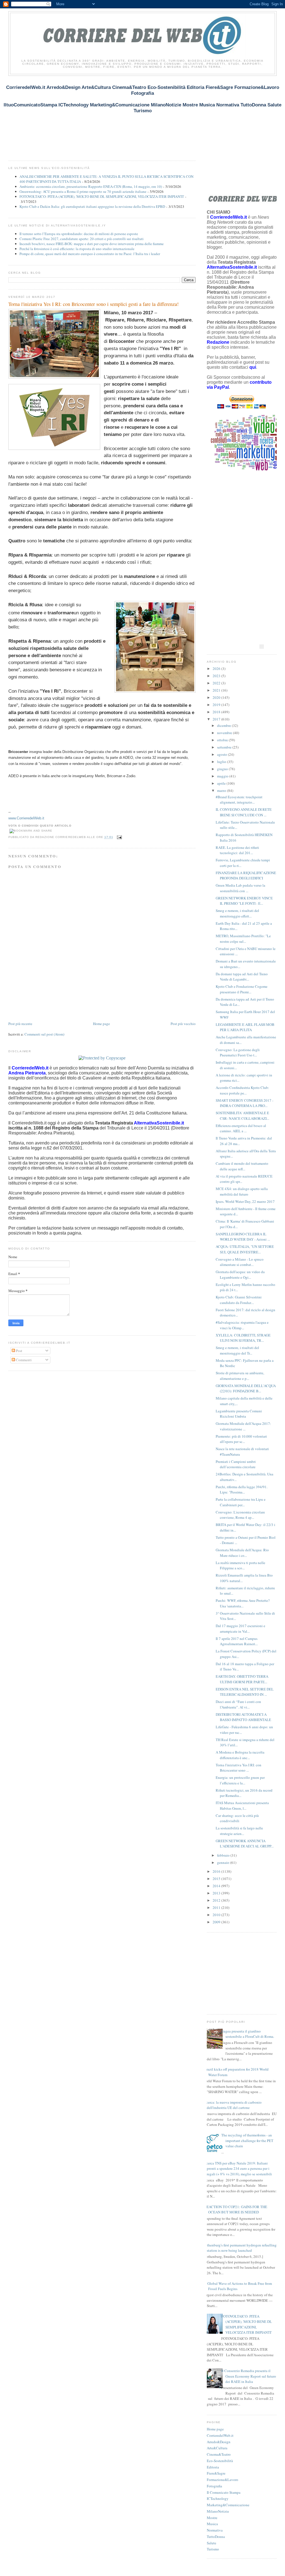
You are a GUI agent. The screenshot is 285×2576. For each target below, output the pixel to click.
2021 (217, 690)
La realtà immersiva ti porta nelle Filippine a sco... (240, 1565)
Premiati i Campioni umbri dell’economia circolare (236, 1464)
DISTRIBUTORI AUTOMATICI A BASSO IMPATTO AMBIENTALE (243, 1717)
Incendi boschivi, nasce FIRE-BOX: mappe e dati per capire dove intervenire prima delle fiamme (92, 244)
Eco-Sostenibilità (220, 2461)
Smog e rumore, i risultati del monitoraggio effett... (237, 913)
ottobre (223, 740)
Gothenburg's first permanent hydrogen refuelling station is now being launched (240, 2248)
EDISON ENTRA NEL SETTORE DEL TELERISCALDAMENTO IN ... (245, 1692)
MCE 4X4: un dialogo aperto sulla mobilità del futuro (242, 1191)
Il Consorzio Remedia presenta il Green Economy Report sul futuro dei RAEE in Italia (249, 2376)
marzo (222, 790)
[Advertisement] (110, 121)
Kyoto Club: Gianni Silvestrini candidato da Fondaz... (239, 1300)
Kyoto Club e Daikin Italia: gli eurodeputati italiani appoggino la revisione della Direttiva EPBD (92, 206)
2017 (217, 719)
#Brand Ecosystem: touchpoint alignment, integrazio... (239, 800)
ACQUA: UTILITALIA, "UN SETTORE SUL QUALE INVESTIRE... (245, 1249)
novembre (225, 733)
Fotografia (214, 2486)
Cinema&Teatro (219, 2454)
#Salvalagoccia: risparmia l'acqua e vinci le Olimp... (242, 1325)
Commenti (23, 1360)
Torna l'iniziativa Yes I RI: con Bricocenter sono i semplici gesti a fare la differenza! (94, 304)
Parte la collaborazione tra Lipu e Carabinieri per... (241, 1502)
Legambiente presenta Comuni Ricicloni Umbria (239, 1414)
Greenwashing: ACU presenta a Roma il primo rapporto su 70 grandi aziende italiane (83, 191)
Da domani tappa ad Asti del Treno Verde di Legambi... (242, 977)
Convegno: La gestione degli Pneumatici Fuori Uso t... (238, 1053)
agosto (223, 754)
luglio (222, 762)
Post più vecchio (183, 1024)
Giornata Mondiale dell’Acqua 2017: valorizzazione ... (243, 1426)
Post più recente (20, 1024)
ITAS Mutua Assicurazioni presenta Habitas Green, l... (242, 1806)
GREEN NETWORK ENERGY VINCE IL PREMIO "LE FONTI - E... (244, 901)
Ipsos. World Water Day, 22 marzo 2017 (245, 1201)
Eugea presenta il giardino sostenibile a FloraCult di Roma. (248, 2034)
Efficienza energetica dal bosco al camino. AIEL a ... (241, 1128)
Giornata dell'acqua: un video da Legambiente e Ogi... (240, 1275)
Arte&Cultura (217, 2448)
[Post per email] (119, 837)
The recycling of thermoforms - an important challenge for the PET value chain (247, 2140)
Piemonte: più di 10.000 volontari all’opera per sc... (241, 1439)
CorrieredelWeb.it (220, 2435)
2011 (217, 1907)
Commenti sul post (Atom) (44, 1034)
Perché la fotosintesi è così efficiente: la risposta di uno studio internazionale (77, 249)
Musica (212, 2524)
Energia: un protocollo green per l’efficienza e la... (240, 1780)
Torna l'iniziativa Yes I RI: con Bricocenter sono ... (239, 1768)
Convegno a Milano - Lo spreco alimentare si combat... (240, 1262)
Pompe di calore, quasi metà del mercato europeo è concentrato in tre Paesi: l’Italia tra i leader (90, 254)
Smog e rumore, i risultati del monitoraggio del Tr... (237, 1350)
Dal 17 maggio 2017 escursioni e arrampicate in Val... (240, 1629)
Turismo (213, 2549)
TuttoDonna (216, 2537)
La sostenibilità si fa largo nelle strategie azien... (239, 1831)
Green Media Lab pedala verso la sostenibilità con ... (240, 888)
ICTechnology (218, 2498)
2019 (217, 705)
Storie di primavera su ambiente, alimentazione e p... (240, 1376)
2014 (217, 1886)
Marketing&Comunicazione (228, 2505)
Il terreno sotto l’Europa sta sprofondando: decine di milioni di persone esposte (79, 234)
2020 (217, 697)
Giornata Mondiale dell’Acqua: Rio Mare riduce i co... (242, 1553)
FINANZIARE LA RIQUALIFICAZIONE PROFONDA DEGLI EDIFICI (246, 876)
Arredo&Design (219, 2442)
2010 (217, 1915)
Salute (212, 2543)
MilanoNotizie (218, 2511)
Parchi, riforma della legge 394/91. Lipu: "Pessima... (242, 1490)
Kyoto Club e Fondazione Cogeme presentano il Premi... (242, 989)
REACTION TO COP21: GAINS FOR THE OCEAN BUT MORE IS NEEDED (236, 2210)
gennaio (224, 1862)
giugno (223, 769)
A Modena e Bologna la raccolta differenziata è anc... (240, 1755)
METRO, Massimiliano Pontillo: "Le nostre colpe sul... (243, 939)
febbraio (224, 1855)
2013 (217, 1893)
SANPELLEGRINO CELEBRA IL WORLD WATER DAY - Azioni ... (243, 1237)
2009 (217, 1922)
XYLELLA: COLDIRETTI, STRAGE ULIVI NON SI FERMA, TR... (243, 1338)
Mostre (212, 2518)
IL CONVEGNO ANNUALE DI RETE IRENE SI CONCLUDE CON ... (244, 812)
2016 (217, 1871)
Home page (101, 1024)
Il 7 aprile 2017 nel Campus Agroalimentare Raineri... (237, 1641)
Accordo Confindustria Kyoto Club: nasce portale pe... (242, 1090)
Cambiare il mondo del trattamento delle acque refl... (242, 1166)
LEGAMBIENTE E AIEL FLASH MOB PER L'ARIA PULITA (245, 1027)
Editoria (213, 2467)
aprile (222, 783)
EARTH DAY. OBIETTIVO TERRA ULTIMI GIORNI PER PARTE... (242, 1679)
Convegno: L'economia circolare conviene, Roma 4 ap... (240, 1515)
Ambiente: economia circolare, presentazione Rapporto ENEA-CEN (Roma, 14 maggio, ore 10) (91, 186)
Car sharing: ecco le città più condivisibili (237, 1818)
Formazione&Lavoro (223, 2480)
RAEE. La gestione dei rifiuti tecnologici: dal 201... (237, 850)
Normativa (215, 2530)
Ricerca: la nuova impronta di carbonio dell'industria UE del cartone (232, 2105)
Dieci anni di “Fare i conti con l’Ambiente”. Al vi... (238, 1704)
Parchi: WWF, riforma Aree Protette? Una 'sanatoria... (243, 1603)
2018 (217, 712)
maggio (223, 776)
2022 (217, 683)
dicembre (224, 725)
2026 (217, 669)
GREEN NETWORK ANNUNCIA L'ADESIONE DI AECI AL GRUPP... (245, 1844)
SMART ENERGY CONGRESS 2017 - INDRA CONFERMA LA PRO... (245, 1103)
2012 (217, 1900)
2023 (217, 676)
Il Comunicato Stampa (224, 2492)
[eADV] (262, 647)
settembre (225, 747)
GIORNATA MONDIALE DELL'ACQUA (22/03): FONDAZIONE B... (246, 1388)
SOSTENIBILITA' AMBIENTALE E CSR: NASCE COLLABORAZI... (242, 1116)
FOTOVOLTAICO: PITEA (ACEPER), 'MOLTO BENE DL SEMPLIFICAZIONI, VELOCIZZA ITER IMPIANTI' (102, 196)
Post (19, 1351)
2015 (217, 1879)
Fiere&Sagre (216, 2473)
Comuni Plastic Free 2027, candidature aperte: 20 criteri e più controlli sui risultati (82, 239)
